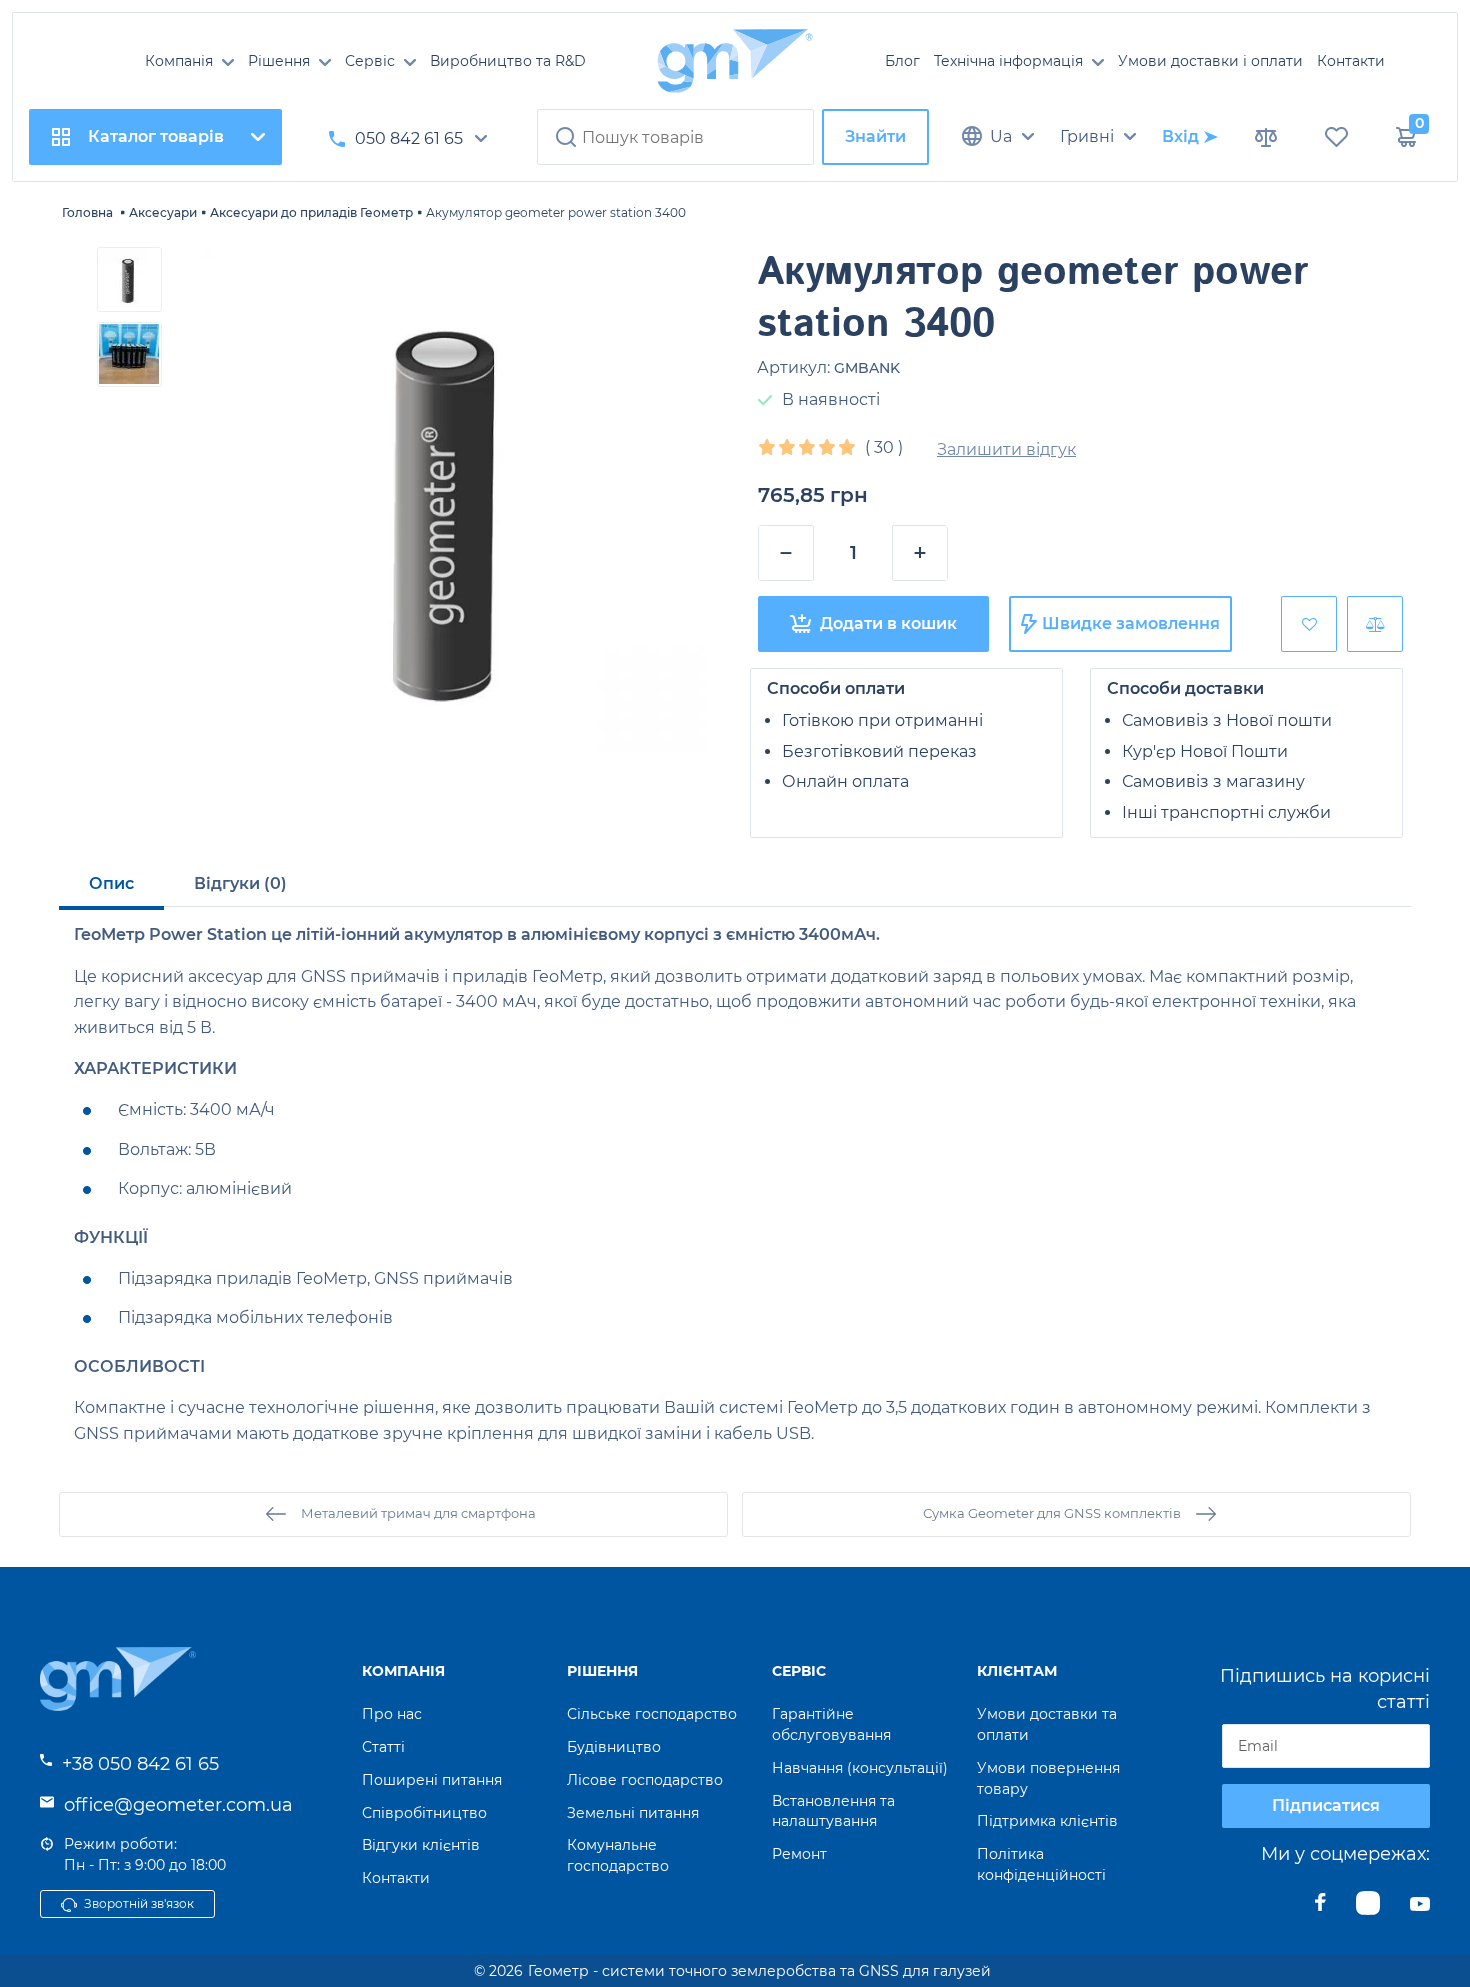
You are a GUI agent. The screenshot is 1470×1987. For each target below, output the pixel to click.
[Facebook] (1320, 1908)
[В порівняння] (1375, 624)
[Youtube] (1420, 1908)
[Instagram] (1368, 1908)
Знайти (875, 136)
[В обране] (1309, 624)
